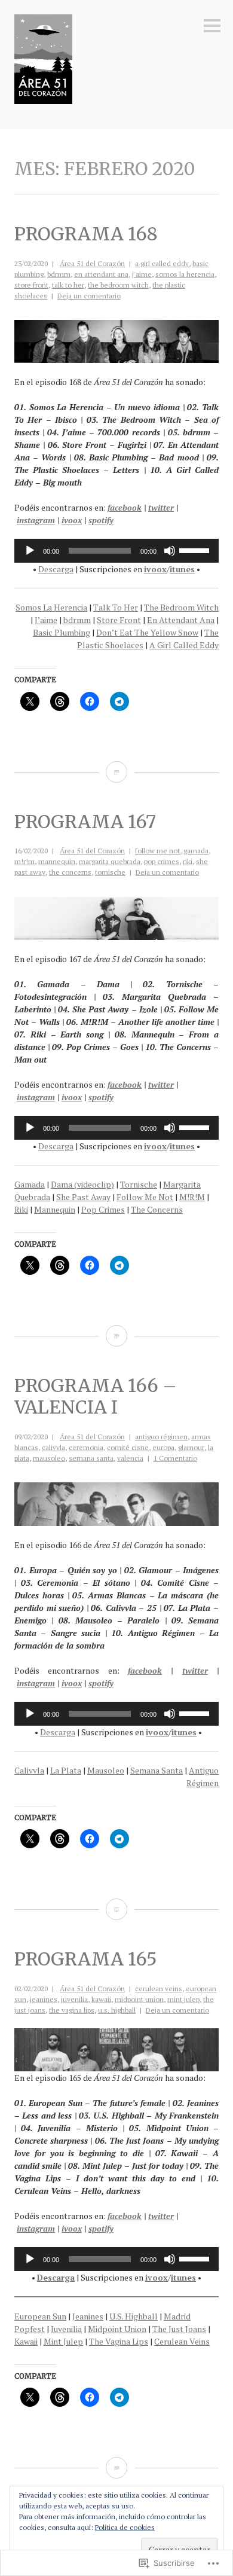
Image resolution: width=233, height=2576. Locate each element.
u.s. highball (117, 2010)
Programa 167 (85, 822)
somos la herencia (185, 274)
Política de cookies (125, 2527)
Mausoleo (106, 1770)
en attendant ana (101, 274)
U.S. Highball (134, 2316)
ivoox (72, 520)
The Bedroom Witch (181, 607)
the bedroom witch (118, 285)
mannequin (57, 861)
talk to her (68, 285)
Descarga (56, 569)
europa (163, 1447)
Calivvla (29, 1770)
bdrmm (59, 274)
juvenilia (74, 1999)
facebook (125, 507)
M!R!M (192, 1197)
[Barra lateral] (212, 27)
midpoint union (139, 1999)
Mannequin (55, 1209)
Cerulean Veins (182, 2341)
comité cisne (128, 1447)
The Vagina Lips (119, 2341)
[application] (116, 551)
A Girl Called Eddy (184, 645)
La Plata (66, 1770)
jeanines (44, 1999)
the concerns (70, 872)
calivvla (53, 1447)
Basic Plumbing (62, 632)
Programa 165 (86, 1959)
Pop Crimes (103, 1209)
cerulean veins (159, 1989)
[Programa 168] (116, 772)
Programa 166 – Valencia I (96, 1396)
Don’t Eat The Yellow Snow (147, 632)
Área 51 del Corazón (92, 263)
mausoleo (49, 1458)
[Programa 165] (116, 2468)
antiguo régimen (161, 1437)
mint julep (183, 1999)
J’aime (46, 620)
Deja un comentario (89, 296)
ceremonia (86, 1447)
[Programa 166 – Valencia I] (116, 1909)
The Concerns (157, 1209)
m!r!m (24, 861)
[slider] (196, 550)
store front (31, 285)
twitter (161, 507)
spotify (101, 520)
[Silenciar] (170, 551)
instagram (36, 520)
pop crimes (162, 861)
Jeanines (88, 2316)
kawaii (101, 1999)
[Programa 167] (116, 1336)
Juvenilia (66, 2329)
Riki (21, 1209)
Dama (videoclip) (82, 1184)
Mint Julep (63, 2341)
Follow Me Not (145, 1197)
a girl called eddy (162, 263)
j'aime (142, 274)
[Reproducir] (30, 551)
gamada (196, 851)
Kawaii (26, 2341)
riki (188, 861)
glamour (191, 1447)
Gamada (30, 1184)
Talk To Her (116, 607)
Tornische (139, 1184)
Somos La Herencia (51, 607)
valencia (130, 1458)
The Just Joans (179, 2329)
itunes (182, 569)
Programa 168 (86, 234)
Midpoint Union (117, 2329)
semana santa (91, 1458)
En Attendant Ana (181, 620)
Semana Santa (157, 1770)
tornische (110, 872)
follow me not (157, 851)
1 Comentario (175, 1458)
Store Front (119, 620)
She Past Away (83, 1197)
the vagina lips (72, 2010)
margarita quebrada (110, 861)
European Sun (40, 2316)
